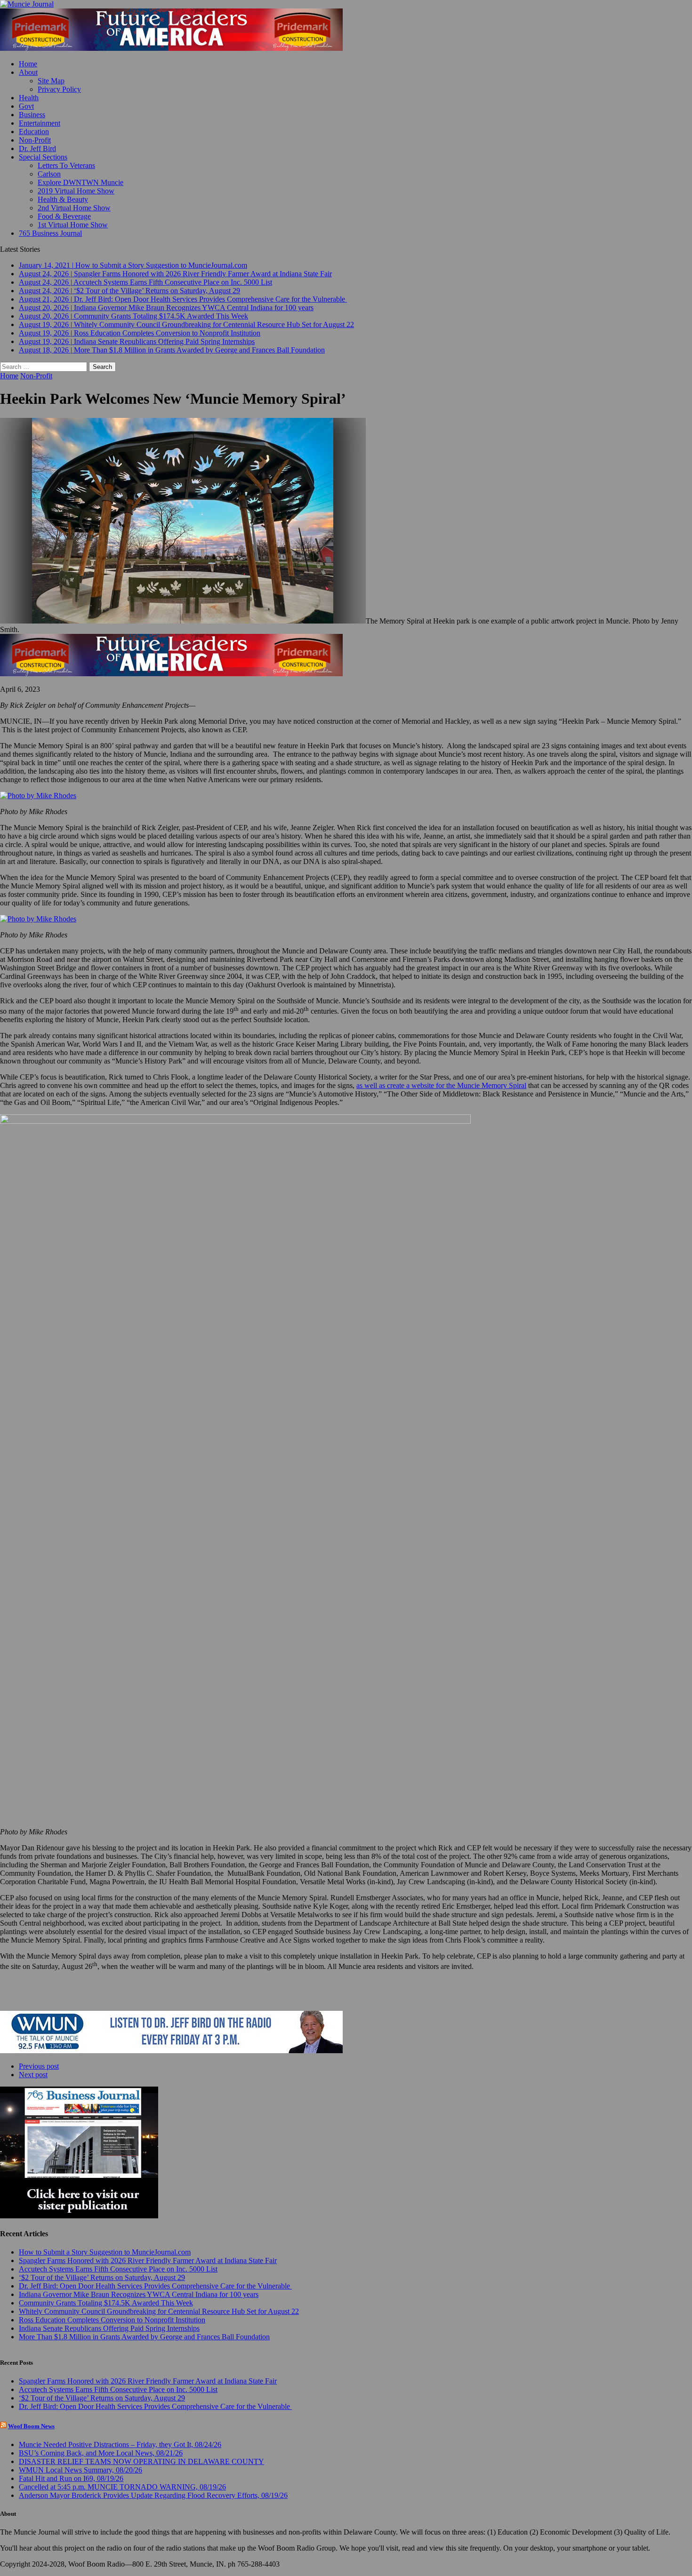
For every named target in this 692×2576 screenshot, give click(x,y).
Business (32, 115)
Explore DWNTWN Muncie (80, 182)
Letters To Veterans (66, 165)
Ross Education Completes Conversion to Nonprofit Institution (112, 2320)
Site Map (51, 81)
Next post (33, 2075)
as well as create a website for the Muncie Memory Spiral (441, 1085)
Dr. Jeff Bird (37, 148)
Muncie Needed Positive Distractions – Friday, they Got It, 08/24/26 (120, 2444)
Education (34, 132)
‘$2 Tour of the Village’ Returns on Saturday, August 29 (102, 2277)
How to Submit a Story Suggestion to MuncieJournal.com (105, 2252)
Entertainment (40, 123)
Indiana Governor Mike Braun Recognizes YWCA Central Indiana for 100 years (139, 2294)
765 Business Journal (50, 233)
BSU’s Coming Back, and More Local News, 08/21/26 (101, 2453)
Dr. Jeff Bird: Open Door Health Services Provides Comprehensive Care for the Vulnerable (155, 2286)
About (28, 72)
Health (29, 98)
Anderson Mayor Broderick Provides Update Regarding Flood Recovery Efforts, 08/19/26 (153, 2495)
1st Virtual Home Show (73, 225)
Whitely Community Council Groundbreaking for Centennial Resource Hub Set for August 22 (159, 2311)
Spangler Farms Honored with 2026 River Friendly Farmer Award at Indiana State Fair (148, 2260)
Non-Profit (35, 140)
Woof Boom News (31, 2426)
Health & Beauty (63, 199)
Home (28, 64)
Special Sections (43, 157)
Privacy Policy (59, 89)
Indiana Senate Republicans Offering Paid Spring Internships (109, 2328)
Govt (26, 106)
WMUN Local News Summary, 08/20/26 (80, 2470)
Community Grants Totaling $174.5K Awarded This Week (106, 2303)
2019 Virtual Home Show (76, 191)
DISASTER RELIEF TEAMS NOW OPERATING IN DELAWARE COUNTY (141, 2461)
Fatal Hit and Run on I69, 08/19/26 (71, 2478)
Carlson (49, 174)
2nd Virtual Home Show (74, 208)
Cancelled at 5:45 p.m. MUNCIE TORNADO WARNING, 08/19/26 (122, 2487)
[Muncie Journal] (346, 4)
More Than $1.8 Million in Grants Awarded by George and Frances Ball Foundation (144, 2337)
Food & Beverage (64, 216)
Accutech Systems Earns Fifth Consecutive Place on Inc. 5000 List (118, 2269)
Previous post (39, 2066)
